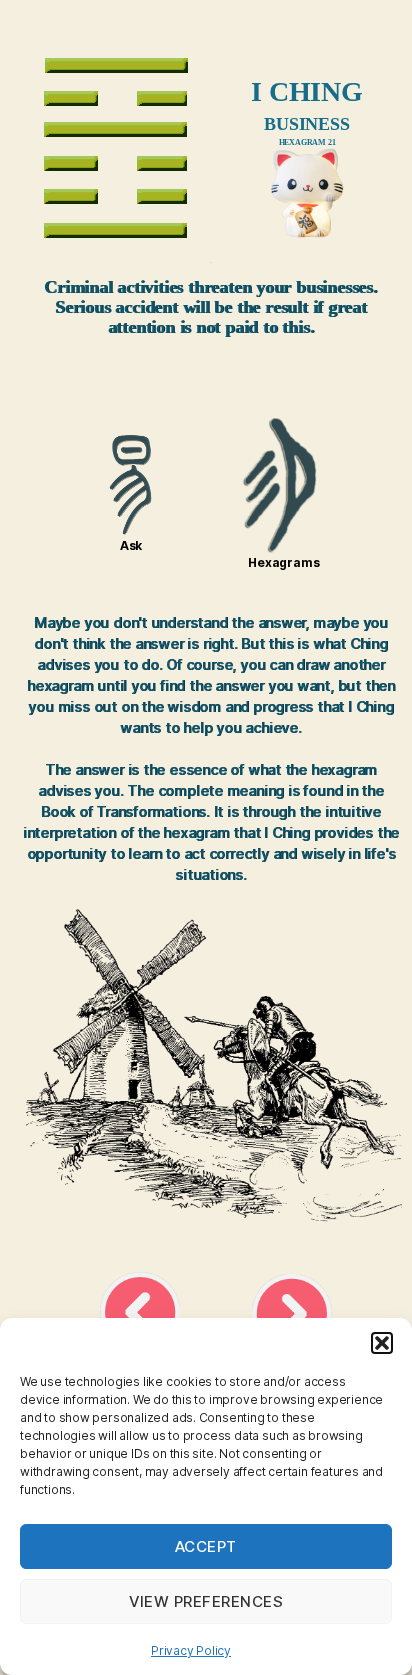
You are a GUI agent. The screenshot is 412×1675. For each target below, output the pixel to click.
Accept (206, 1546)
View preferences (206, 1601)
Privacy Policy (191, 1650)
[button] (382, 1343)
